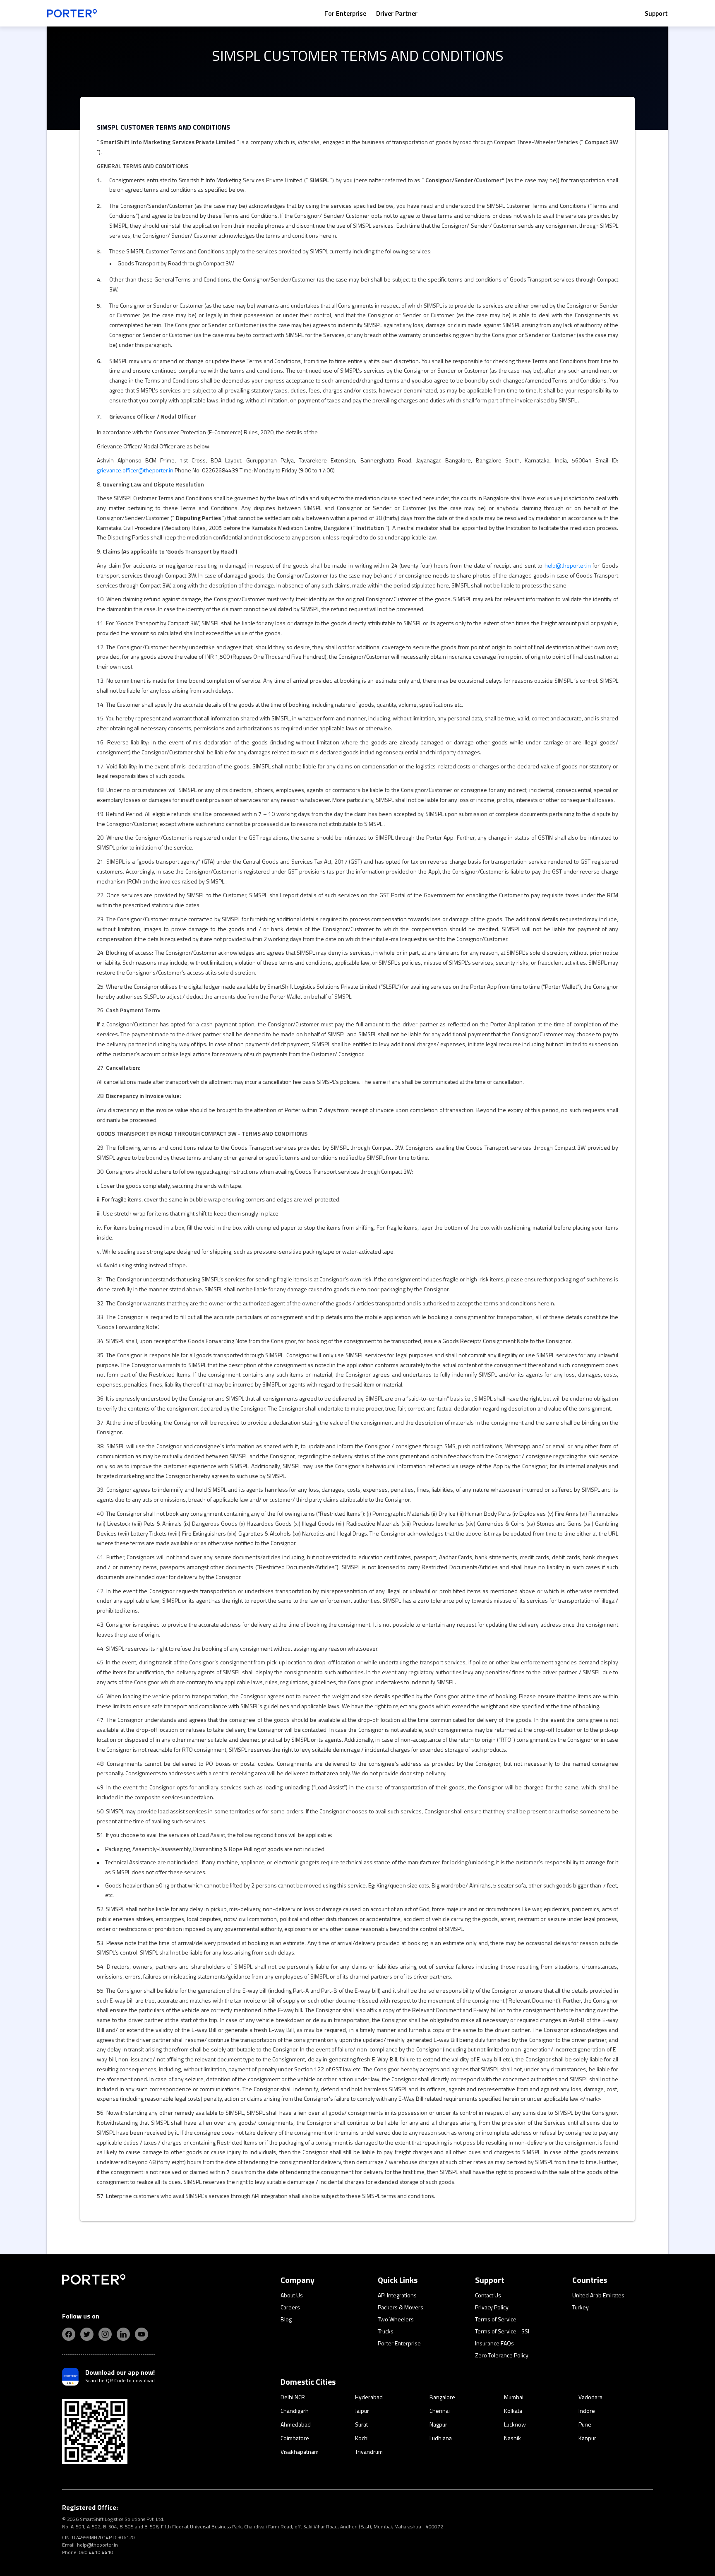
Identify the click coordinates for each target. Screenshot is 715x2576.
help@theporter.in (568, 565)
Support (656, 13)
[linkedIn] (123, 2334)
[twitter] (87, 2334)
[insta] (105, 2334)
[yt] (142, 2334)
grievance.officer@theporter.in (135, 470)
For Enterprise (345, 13)
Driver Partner (397, 13)
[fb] (69, 2334)
